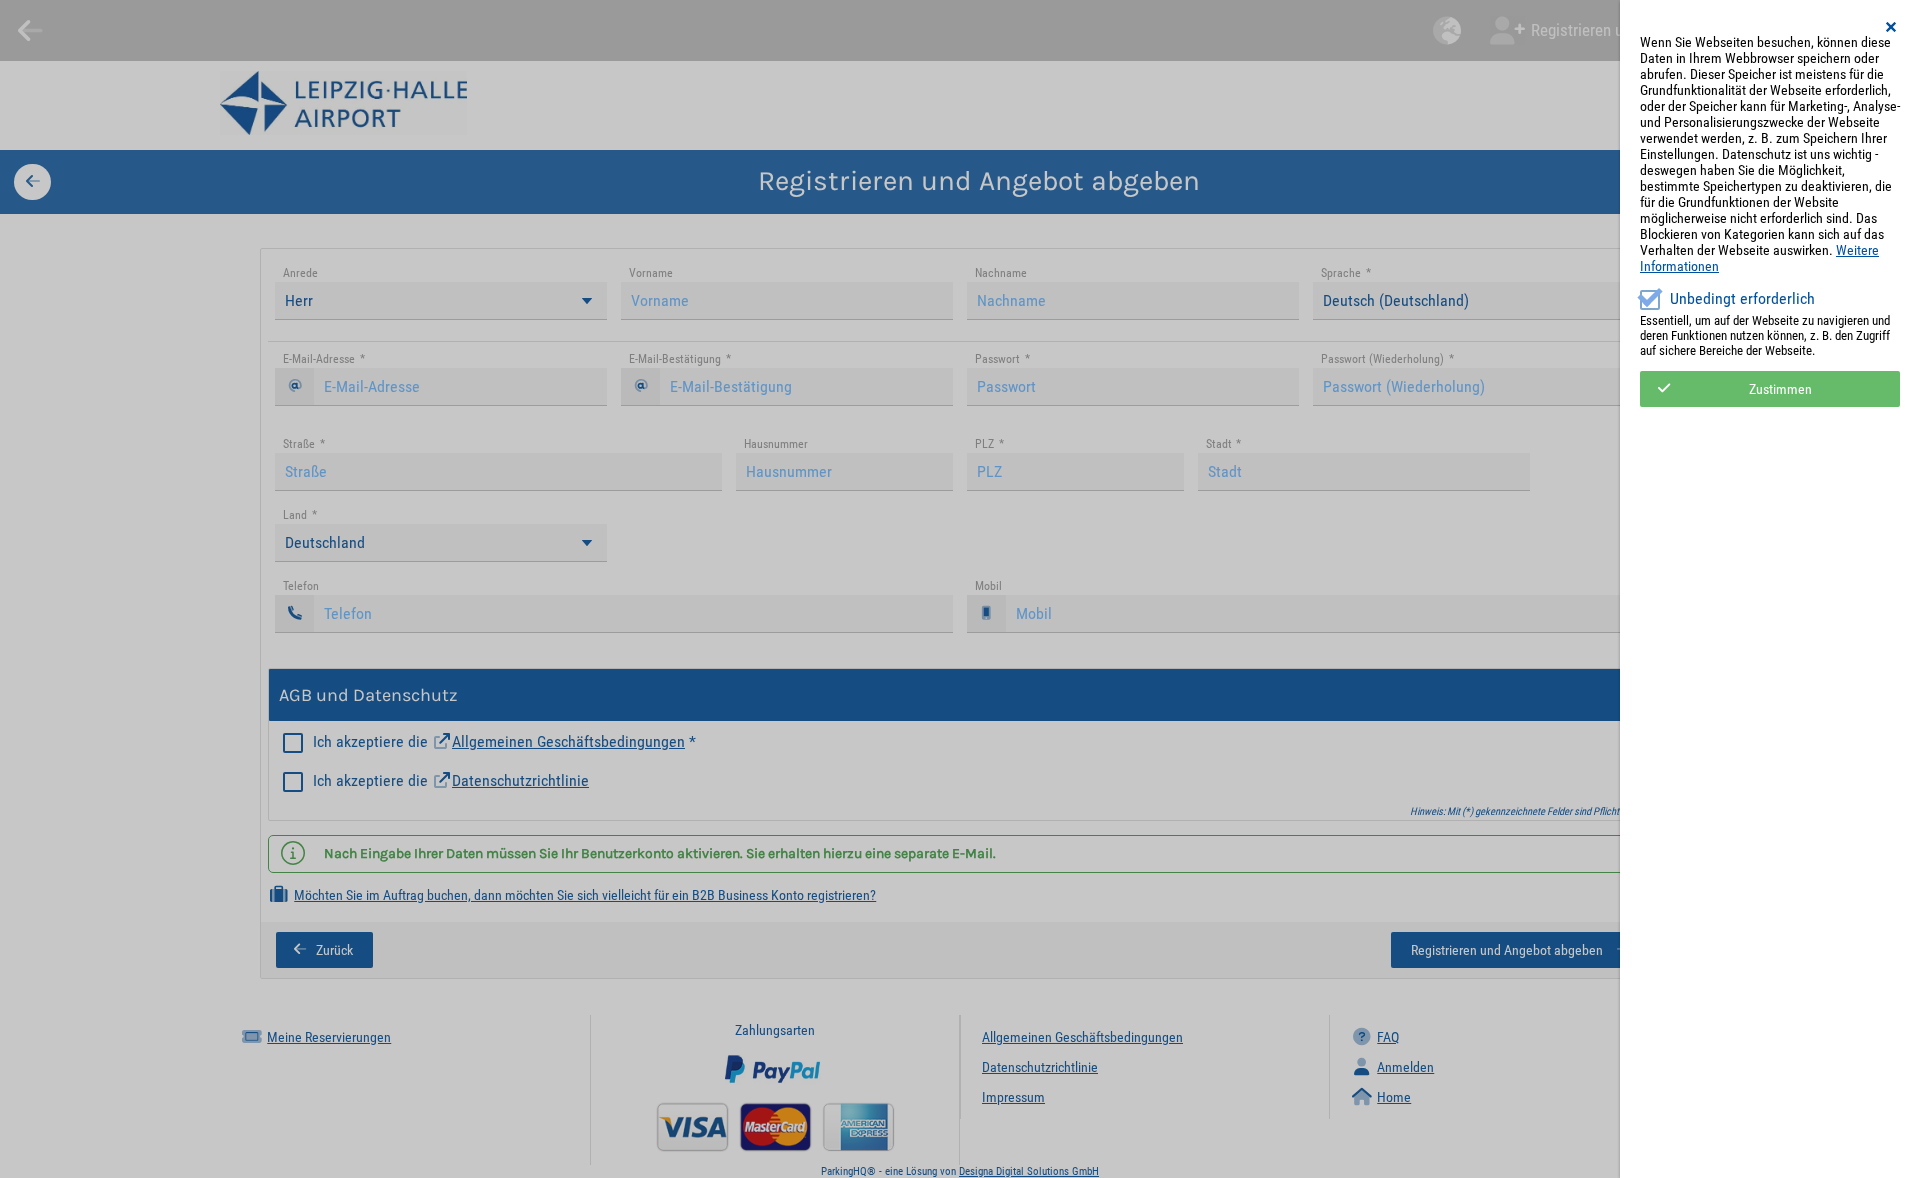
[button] (1892, 27)
